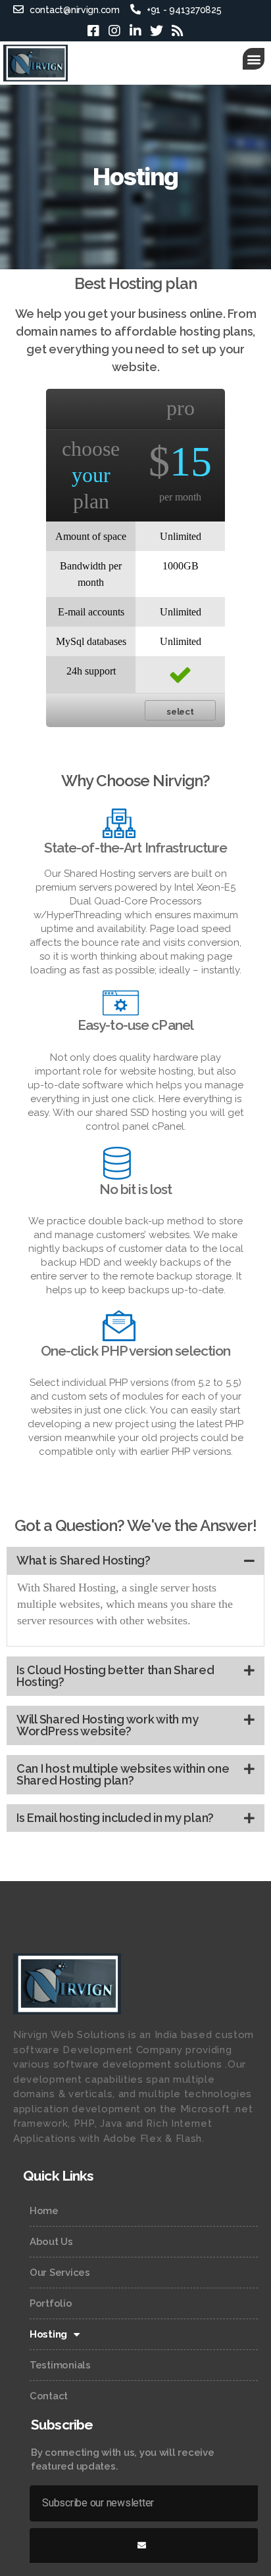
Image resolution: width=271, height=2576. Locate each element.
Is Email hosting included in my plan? (115, 1818)
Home (44, 2211)
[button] (254, 59)
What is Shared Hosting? (84, 1560)
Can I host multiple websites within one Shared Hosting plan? (123, 1774)
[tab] (135, 1561)
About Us (51, 2242)
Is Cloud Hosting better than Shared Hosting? (115, 1676)
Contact (49, 2396)
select (180, 711)
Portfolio (51, 2303)
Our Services (60, 2273)
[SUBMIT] (144, 2545)
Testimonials (60, 2365)
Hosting (48, 2334)
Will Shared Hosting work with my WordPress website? (107, 1725)
